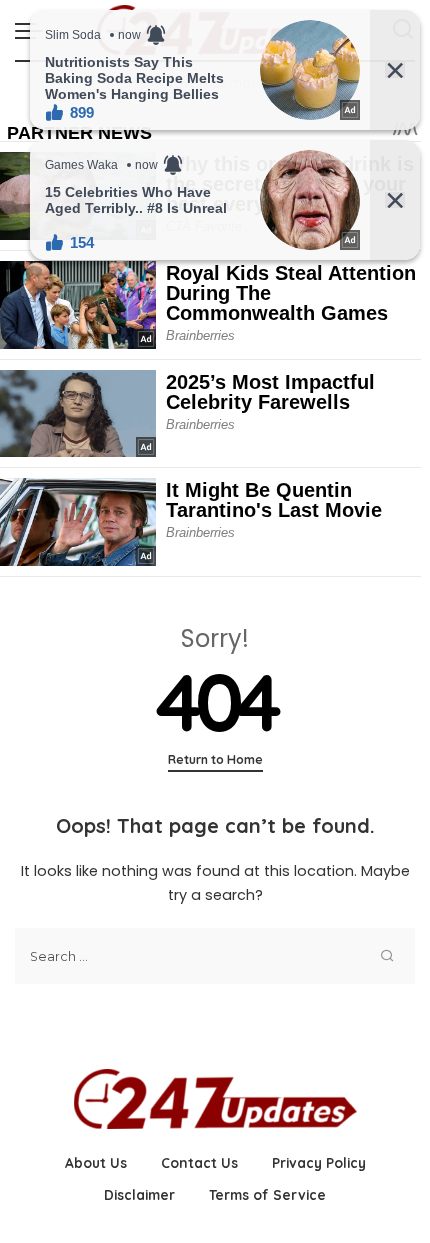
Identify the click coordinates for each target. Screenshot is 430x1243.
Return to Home (215, 759)
